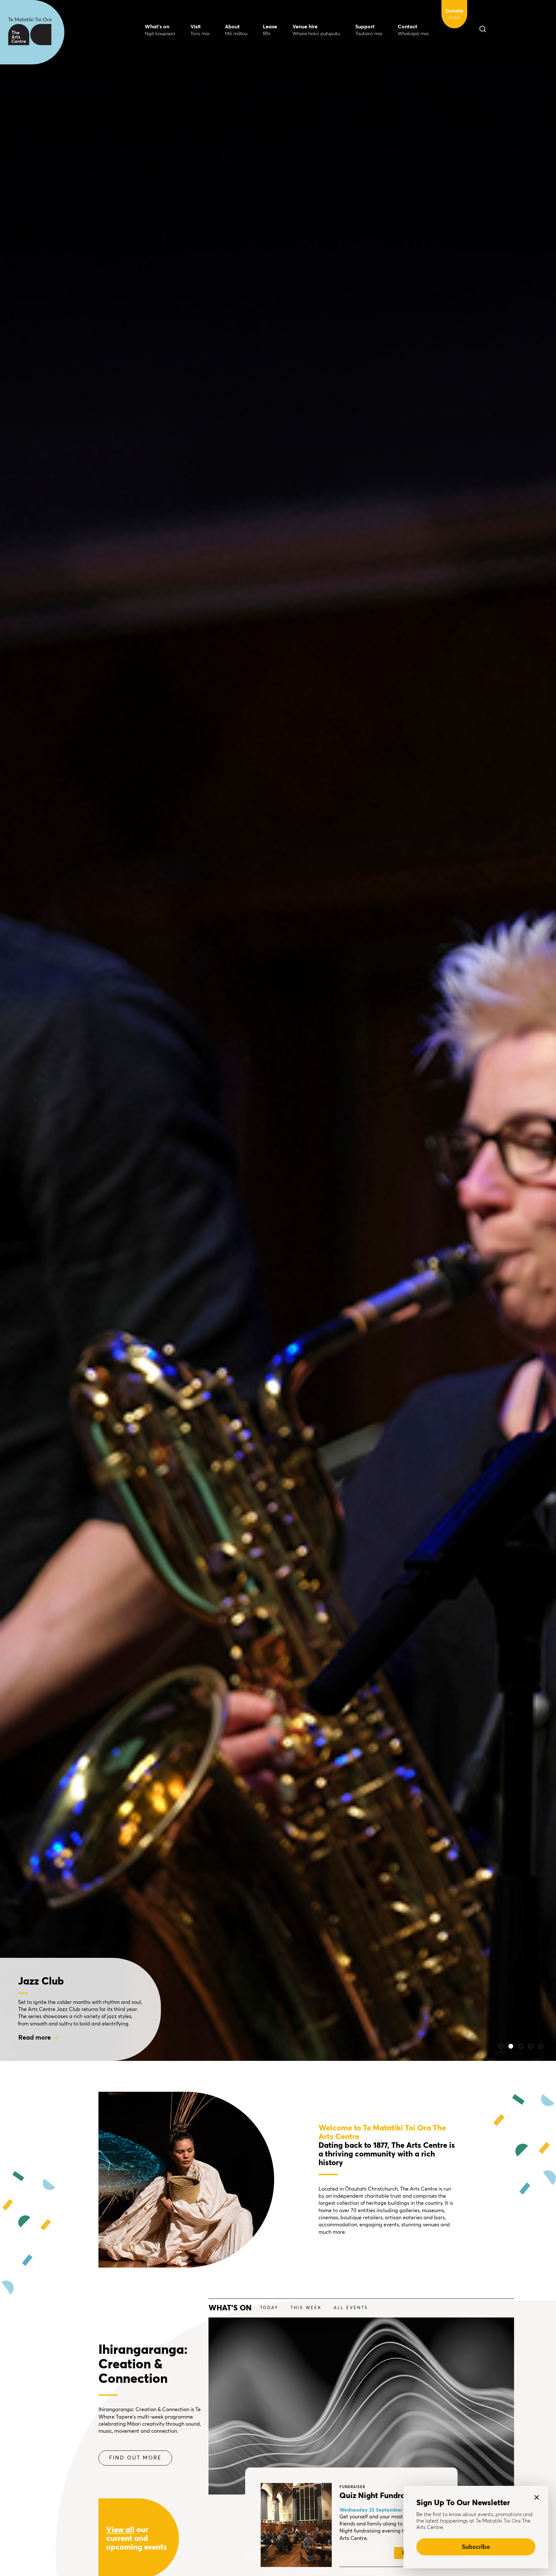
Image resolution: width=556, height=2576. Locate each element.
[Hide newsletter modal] (537, 2497)
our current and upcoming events (137, 2539)
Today (269, 2308)
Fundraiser (352, 2487)
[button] (501, 2046)
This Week (306, 2308)
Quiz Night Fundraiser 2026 (389, 2496)
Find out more (135, 2458)
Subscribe (476, 2547)
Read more (35, 2038)
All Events (351, 2308)
